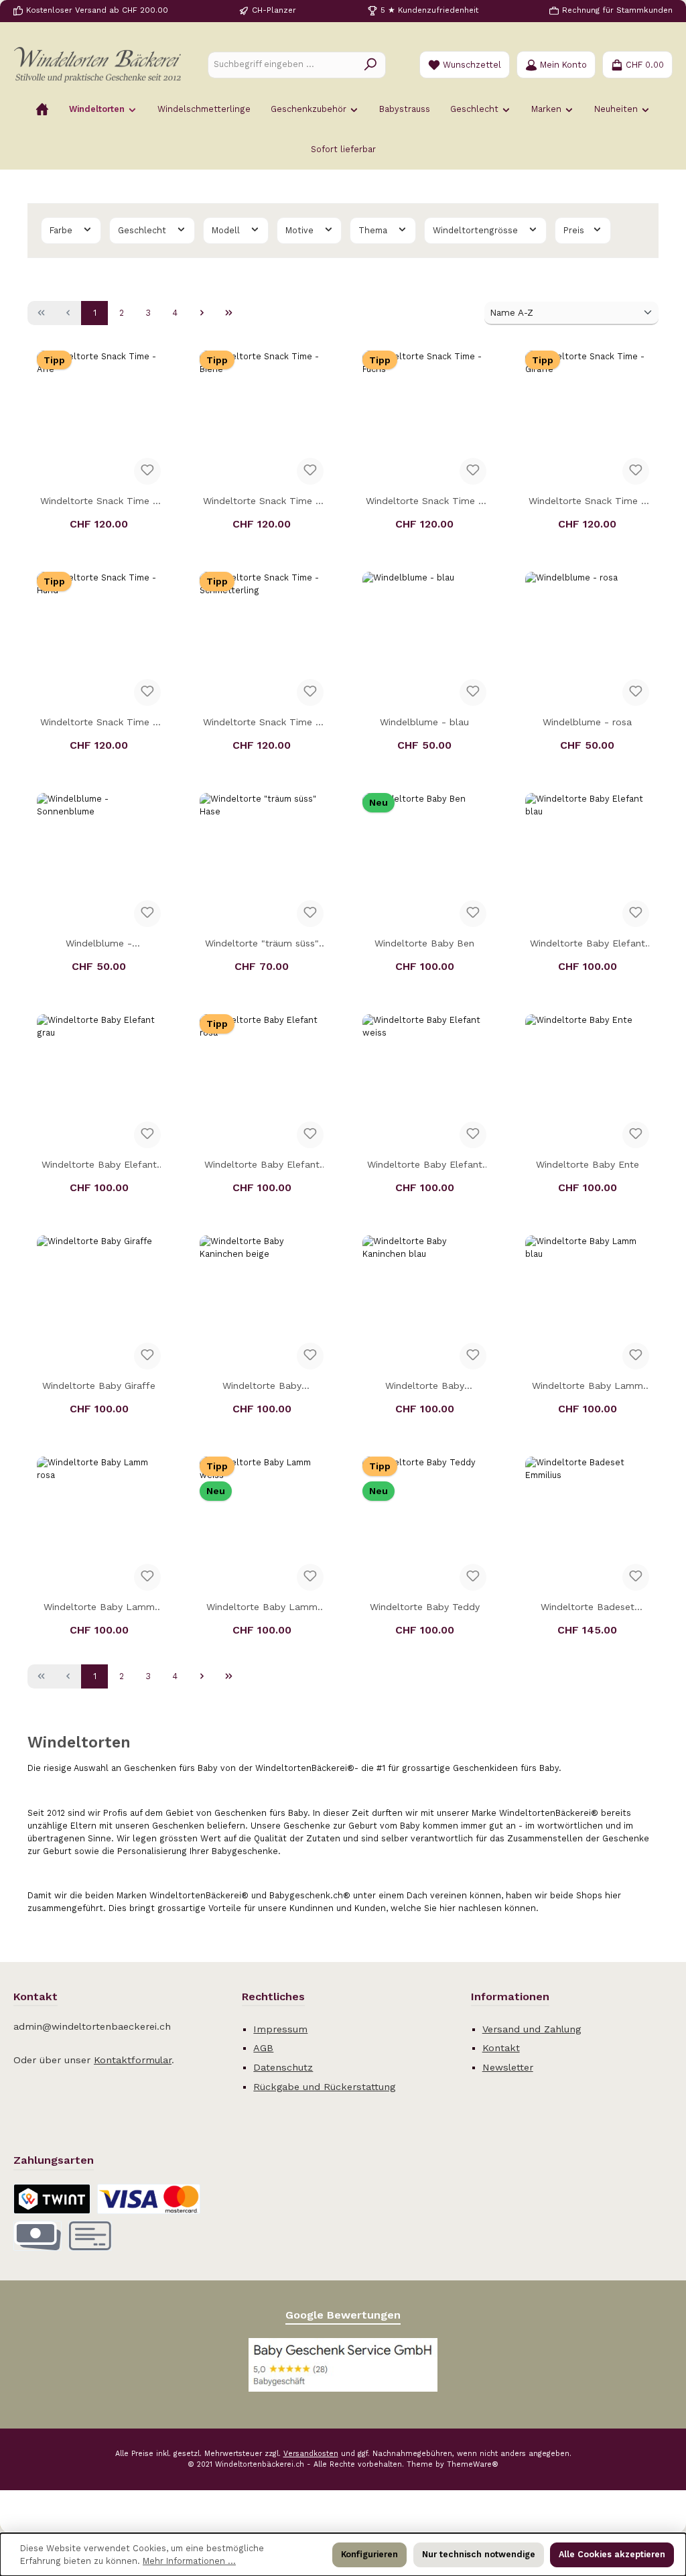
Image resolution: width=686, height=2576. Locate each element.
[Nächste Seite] (202, 313)
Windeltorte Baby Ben (424, 943)
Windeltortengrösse (477, 230)
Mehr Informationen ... (189, 2561)
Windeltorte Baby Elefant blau (588, 945)
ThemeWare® (473, 2464)
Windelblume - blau (424, 722)
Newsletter (508, 2067)
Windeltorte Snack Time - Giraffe (587, 502)
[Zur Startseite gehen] (97, 65)
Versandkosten (311, 2454)
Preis (575, 230)
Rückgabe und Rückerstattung (324, 2087)
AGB (263, 2048)
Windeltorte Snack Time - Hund (99, 724)
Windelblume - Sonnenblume (99, 945)
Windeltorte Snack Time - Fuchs (424, 502)
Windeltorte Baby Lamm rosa (99, 1608)
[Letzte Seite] (228, 313)
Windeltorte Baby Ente (588, 1164)
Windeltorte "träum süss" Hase (262, 945)
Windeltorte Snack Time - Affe (99, 502)
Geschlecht (143, 230)
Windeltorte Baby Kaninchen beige (262, 1387)
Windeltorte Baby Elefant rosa (262, 1166)
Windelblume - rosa (587, 722)
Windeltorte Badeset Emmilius (588, 1608)
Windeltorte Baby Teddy (425, 1607)
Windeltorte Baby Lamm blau (588, 1387)
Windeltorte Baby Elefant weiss (425, 1166)
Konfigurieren (369, 2554)
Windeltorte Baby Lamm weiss (262, 1608)
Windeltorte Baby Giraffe (99, 1386)
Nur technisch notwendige (479, 2554)
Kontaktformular (133, 2060)
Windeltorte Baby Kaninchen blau (425, 1387)
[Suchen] (371, 65)
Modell (227, 230)
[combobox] (282, 65)
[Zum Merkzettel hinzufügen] (147, 471)
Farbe (62, 230)
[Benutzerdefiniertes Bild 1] (343, 2365)
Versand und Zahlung (532, 2029)
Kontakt (501, 2048)
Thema (374, 230)
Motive (301, 230)
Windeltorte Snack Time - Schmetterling (262, 724)
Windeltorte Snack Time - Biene (262, 502)
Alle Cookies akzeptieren (612, 2554)
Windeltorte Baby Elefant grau (99, 1166)
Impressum (280, 2029)
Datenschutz (283, 2067)
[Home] (42, 109)
